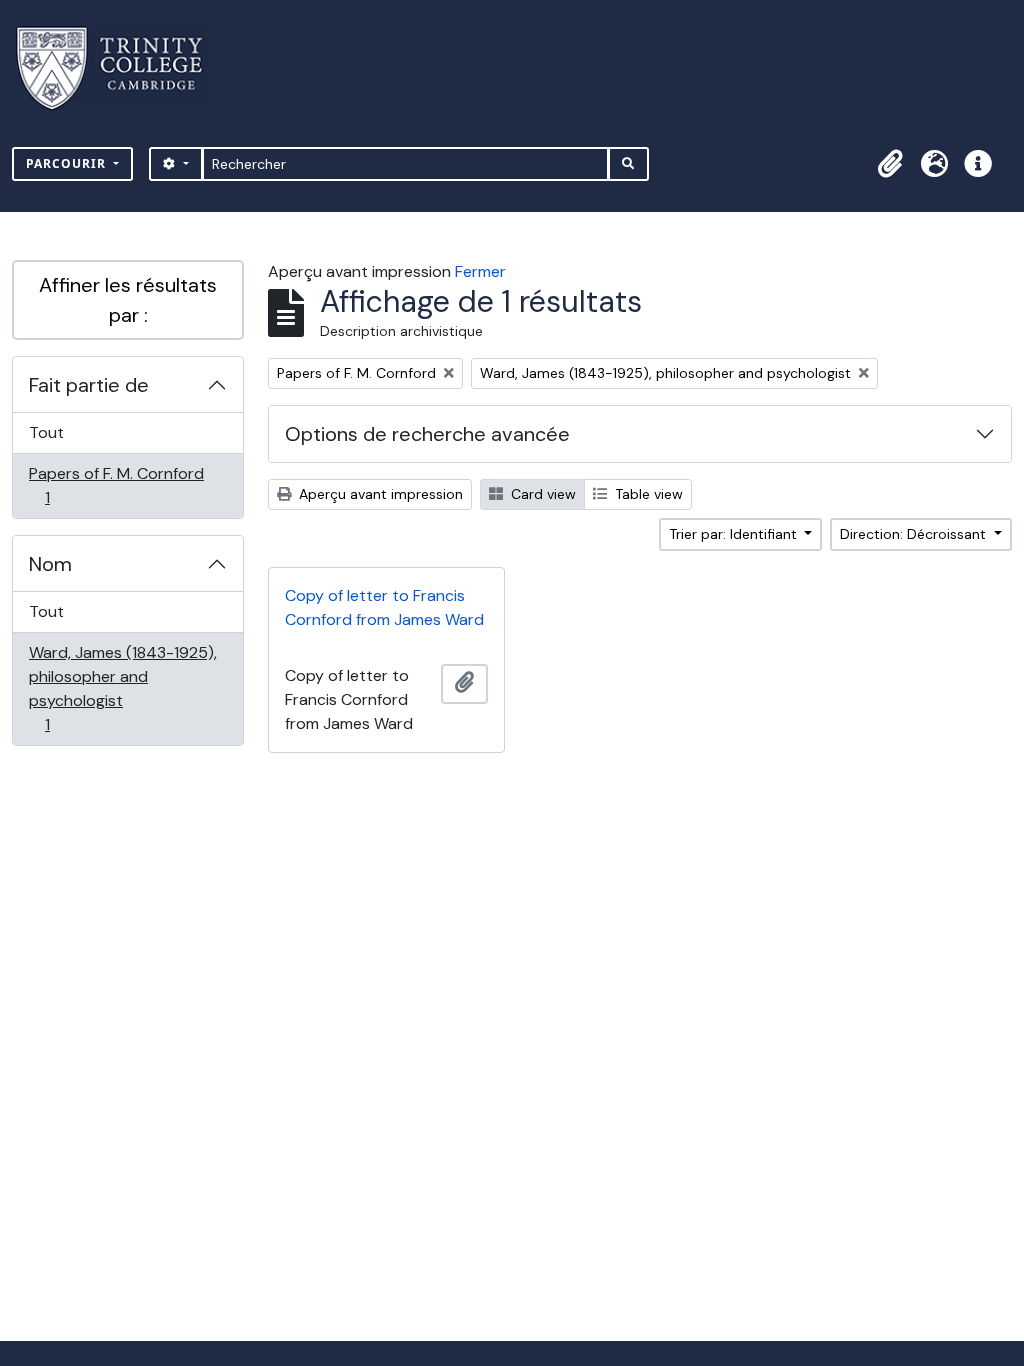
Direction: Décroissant (915, 534)
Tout (46, 432)
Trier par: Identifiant (735, 534)
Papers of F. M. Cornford (116, 485)
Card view (541, 494)
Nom (50, 564)
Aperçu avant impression (379, 494)
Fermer (480, 271)
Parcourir (68, 163)
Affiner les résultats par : (128, 300)
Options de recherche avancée (427, 434)
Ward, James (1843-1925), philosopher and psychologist (122, 688)
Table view (647, 494)
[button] (890, 164)
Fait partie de (89, 385)
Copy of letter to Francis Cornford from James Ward (384, 607)
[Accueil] (121, 68)
